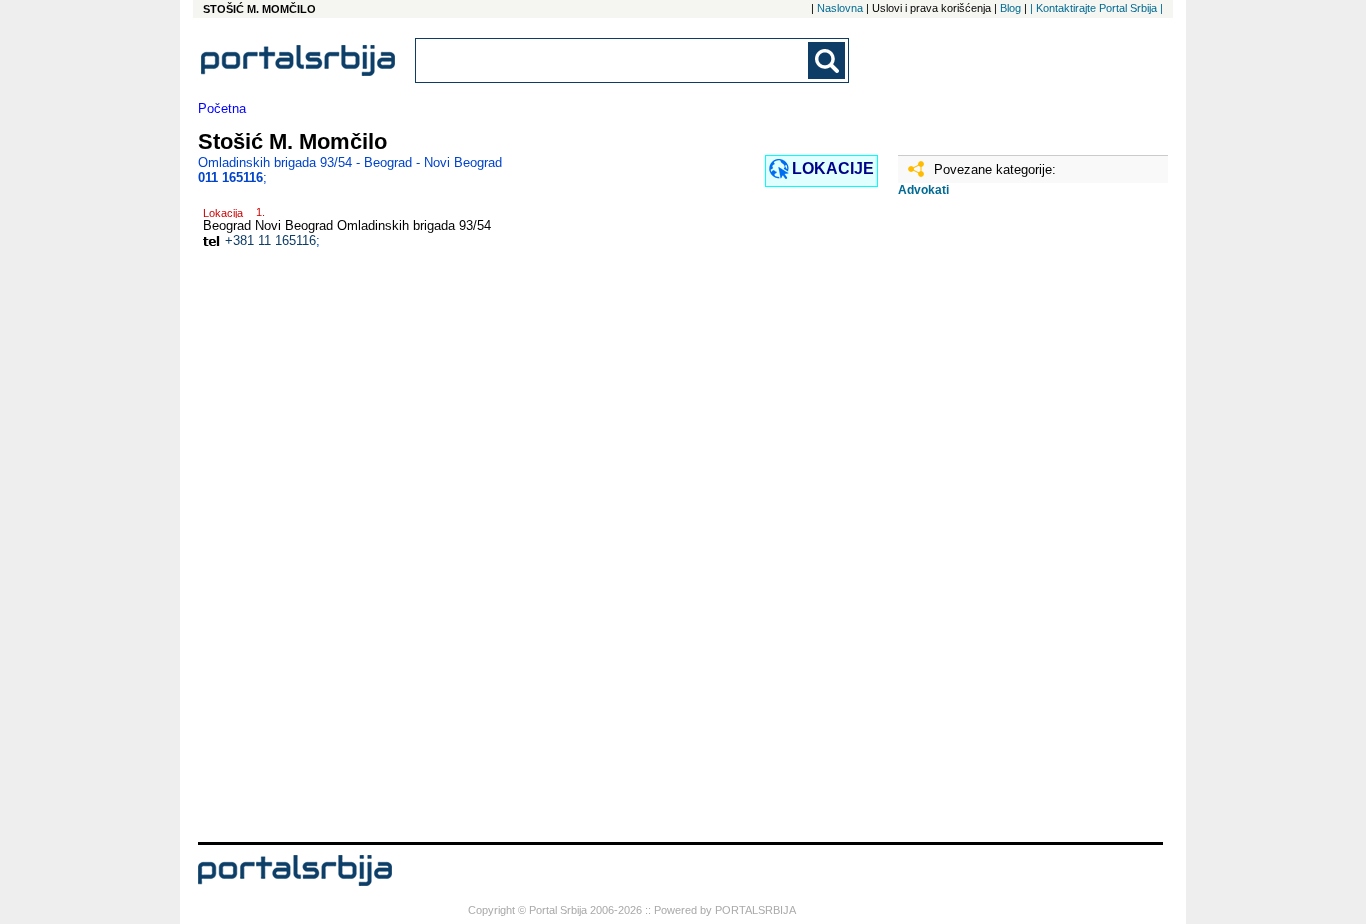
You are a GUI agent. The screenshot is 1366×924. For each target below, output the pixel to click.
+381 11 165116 (270, 240)
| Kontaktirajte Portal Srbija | (1096, 8)
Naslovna (840, 8)
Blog (1010, 8)
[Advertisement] (998, 527)
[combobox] (613, 60)
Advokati (923, 190)
